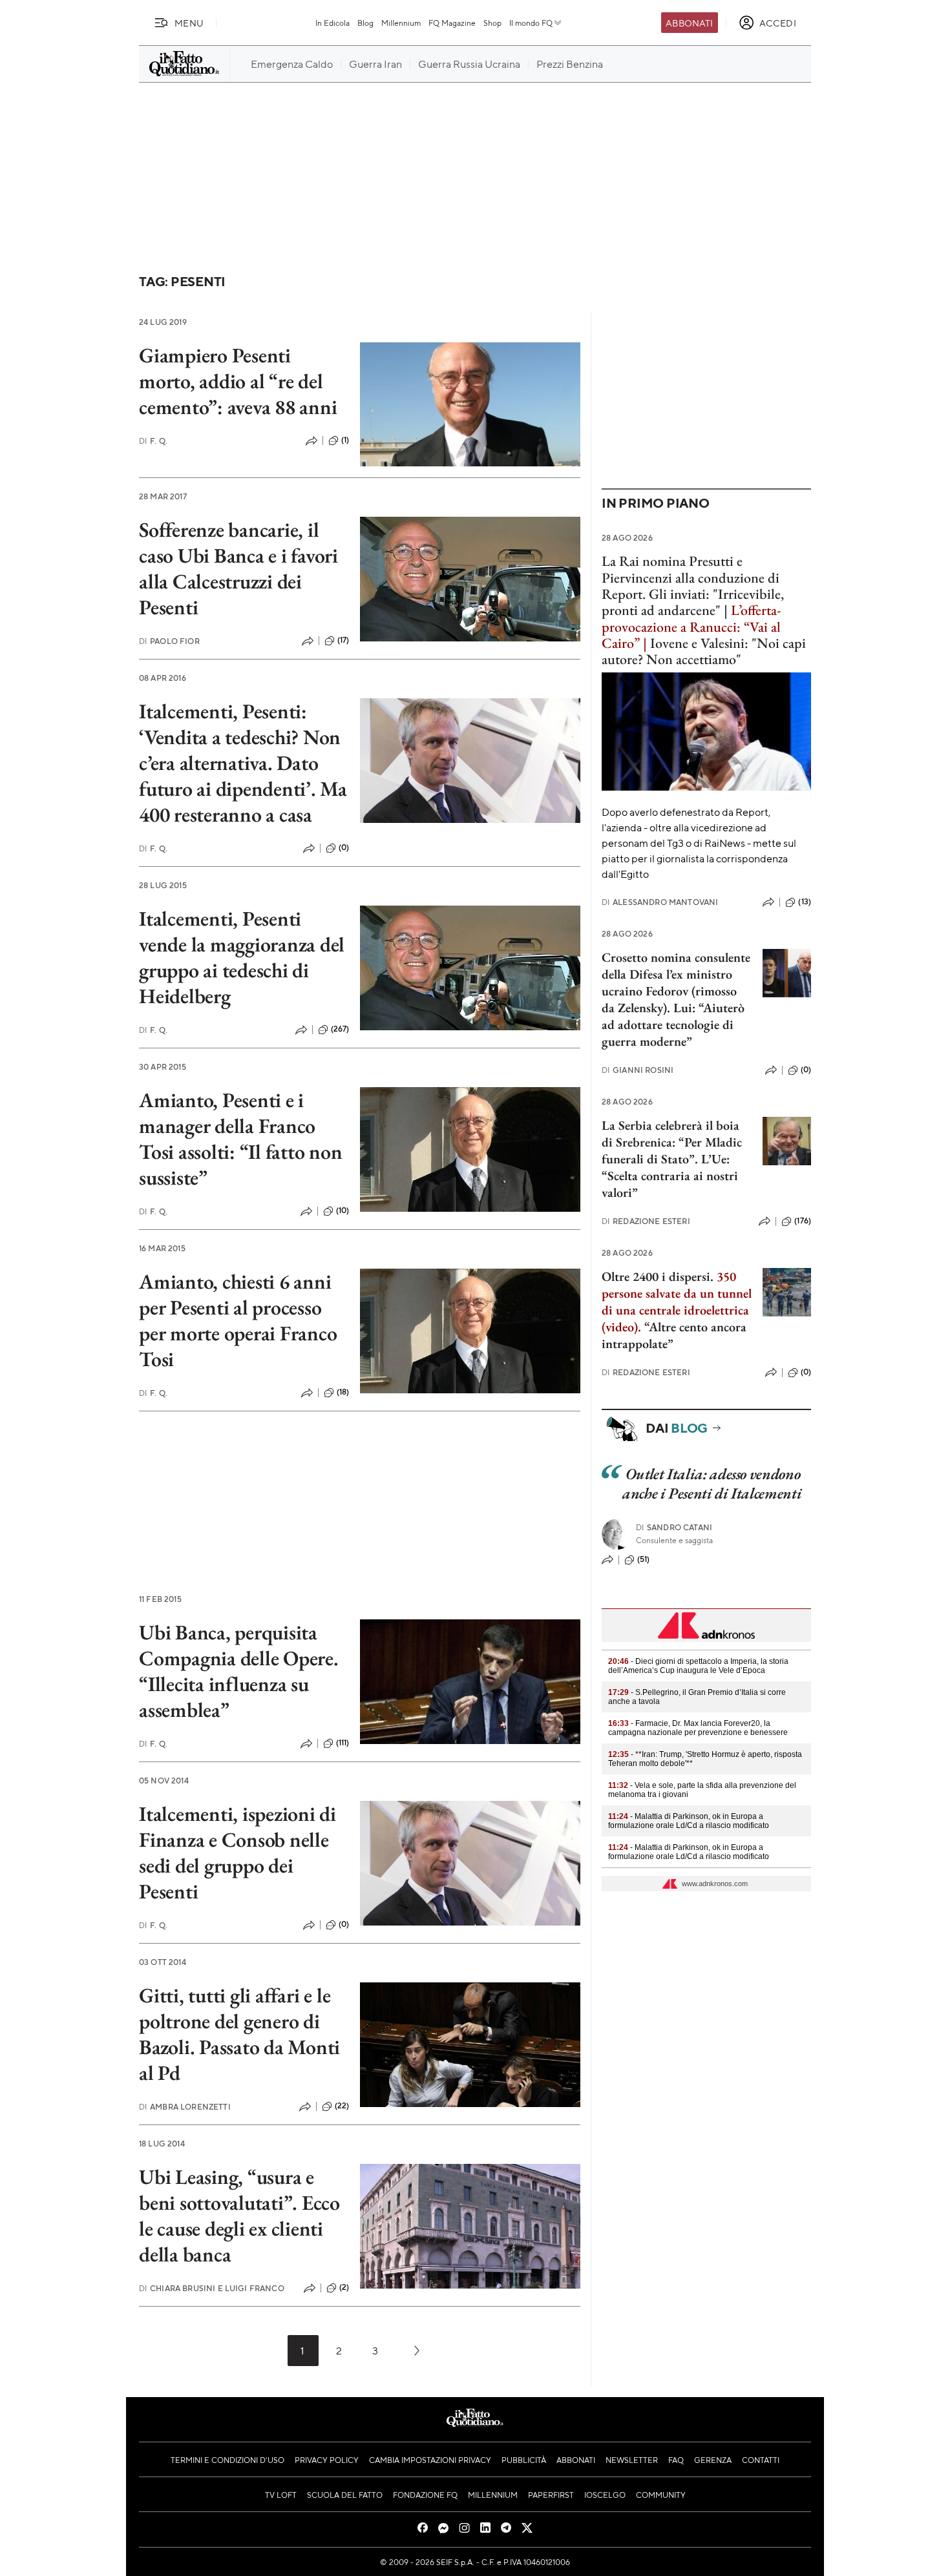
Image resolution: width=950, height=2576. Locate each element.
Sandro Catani (674, 1527)
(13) (805, 902)
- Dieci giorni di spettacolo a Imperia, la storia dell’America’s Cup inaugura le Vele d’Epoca (698, 1666)
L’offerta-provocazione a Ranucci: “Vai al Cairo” (691, 627)
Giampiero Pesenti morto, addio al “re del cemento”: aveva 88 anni (238, 381)
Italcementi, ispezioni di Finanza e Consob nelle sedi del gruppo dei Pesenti (238, 1853)
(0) (344, 847)
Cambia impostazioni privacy (430, 2460)
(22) (342, 2106)
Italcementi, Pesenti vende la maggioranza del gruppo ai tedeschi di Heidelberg (242, 957)
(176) (803, 1221)
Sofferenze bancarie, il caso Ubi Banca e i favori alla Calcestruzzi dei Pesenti (238, 568)
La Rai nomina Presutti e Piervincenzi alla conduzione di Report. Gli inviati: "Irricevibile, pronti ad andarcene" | (693, 586)
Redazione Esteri (646, 1221)
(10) (343, 1210)
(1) (345, 440)
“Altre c (664, 1327)
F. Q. (153, 441)
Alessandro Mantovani (660, 902)
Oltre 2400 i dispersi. (658, 1276)
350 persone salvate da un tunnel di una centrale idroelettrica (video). (677, 1302)
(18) (343, 1392)
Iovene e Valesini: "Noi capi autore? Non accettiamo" (704, 651)
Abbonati (689, 23)
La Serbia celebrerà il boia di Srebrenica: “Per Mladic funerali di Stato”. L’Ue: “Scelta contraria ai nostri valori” (672, 1159)
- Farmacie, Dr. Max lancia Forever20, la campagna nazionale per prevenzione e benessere (698, 1728)
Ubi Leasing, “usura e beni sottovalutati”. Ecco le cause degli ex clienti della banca (239, 2216)
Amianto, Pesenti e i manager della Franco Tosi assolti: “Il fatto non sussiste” (241, 1139)
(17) (343, 640)
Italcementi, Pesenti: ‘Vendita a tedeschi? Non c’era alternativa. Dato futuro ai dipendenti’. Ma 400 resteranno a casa (243, 763)
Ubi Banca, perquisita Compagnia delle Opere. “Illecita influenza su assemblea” (239, 1671)
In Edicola (332, 23)
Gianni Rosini (638, 1070)
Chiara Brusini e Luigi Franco (212, 2288)
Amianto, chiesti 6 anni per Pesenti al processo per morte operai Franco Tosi (238, 1320)
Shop (492, 23)
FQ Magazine (452, 23)
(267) (340, 1029)
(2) (344, 2287)
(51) (644, 1559)
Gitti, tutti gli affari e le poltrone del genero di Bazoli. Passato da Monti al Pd (239, 2034)
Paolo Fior (169, 641)
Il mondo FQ (531, 23)
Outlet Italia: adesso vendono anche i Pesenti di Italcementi (712, 1483)
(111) (343, 1743)
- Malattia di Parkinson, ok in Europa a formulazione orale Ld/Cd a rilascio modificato (689, 1821)
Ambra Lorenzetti (185, 2107)
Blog (365, 23)
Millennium (401, 23)
